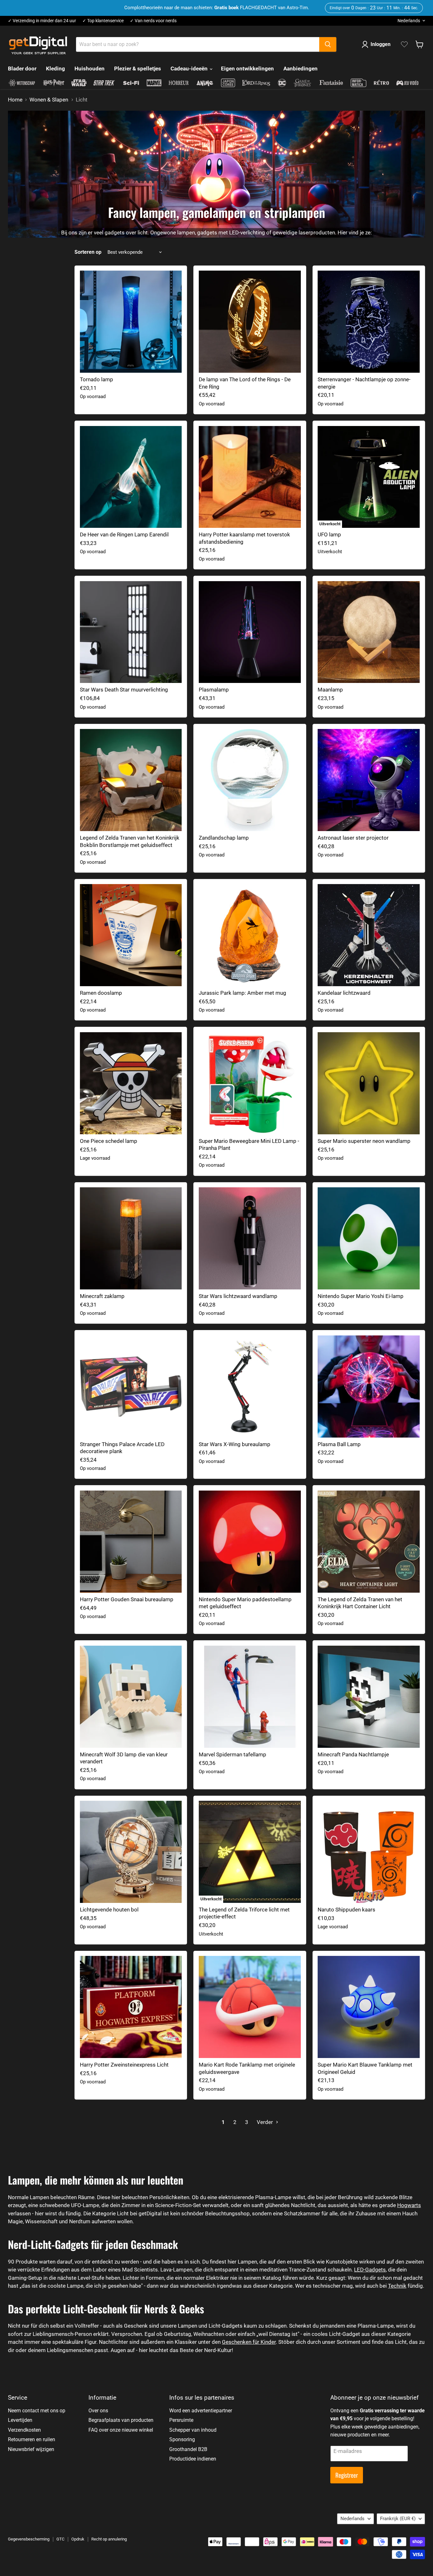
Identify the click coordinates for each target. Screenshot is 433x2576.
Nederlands (409, 21)
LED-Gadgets (370, 2270)
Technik (397, 2286)
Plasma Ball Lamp (339, 1444)
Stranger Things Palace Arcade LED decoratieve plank (122, 1448)
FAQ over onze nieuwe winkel (121, 2430)
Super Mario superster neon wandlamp (364, 1141)
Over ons (98, 2411)
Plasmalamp (214, 690)
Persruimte (181, 2420)
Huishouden (90, 69)
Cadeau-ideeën (190, 69)
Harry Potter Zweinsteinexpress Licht (124, 2065)
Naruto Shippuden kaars (346, 1910)
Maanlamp (330, 690)
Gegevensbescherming (29, 2539)
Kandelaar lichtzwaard (344, 993)
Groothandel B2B (188, 2449)
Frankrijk (398, 2519)
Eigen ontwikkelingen (247, 69)
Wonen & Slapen (49, 100)
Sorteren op (88, 252)
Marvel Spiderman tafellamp (233, 1754)
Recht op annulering (109, 2539)
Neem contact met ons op (37, 2411)
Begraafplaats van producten (121, 2420)
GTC (60, 2539)
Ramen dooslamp (101, 993)
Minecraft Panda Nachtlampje (353, 1754)
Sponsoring (182, 2439)
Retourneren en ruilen (32, 2439)
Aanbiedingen (301, 69)
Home (15, 100)
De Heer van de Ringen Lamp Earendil (124, 534)
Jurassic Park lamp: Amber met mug (242, 993)
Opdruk (78, 2539)
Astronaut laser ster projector (353, 838)
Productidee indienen (193, 2459)
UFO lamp (329, 534)
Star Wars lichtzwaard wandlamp (238, 1296)
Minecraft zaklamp (102, 1296)
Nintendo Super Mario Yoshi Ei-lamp (361, 1296)
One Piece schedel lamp (109, 1141)
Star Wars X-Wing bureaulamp (235, 1444)
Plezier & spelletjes (138, 69)
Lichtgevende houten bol (109, 1910)
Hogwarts (409, 2205)
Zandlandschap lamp (224, 838)
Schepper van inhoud (193, 2430)
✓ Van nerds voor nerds (153, 21)
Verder (265, 2122)
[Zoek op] (328, 44)
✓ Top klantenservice (103, 21)
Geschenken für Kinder (249, 2342)
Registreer (347, 2475)
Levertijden (20, 2420)
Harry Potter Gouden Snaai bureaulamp (127, 1599)
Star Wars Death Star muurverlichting (124, 690)
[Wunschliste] (404, 44)
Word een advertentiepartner (201, 2411)
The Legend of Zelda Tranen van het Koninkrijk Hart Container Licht (360, 1603)
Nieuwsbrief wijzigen (31, 2449)
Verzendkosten (24, 2430)
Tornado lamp (97, 379)
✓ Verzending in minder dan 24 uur (42, 21)
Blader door (22, 69)
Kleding (55, 69)
